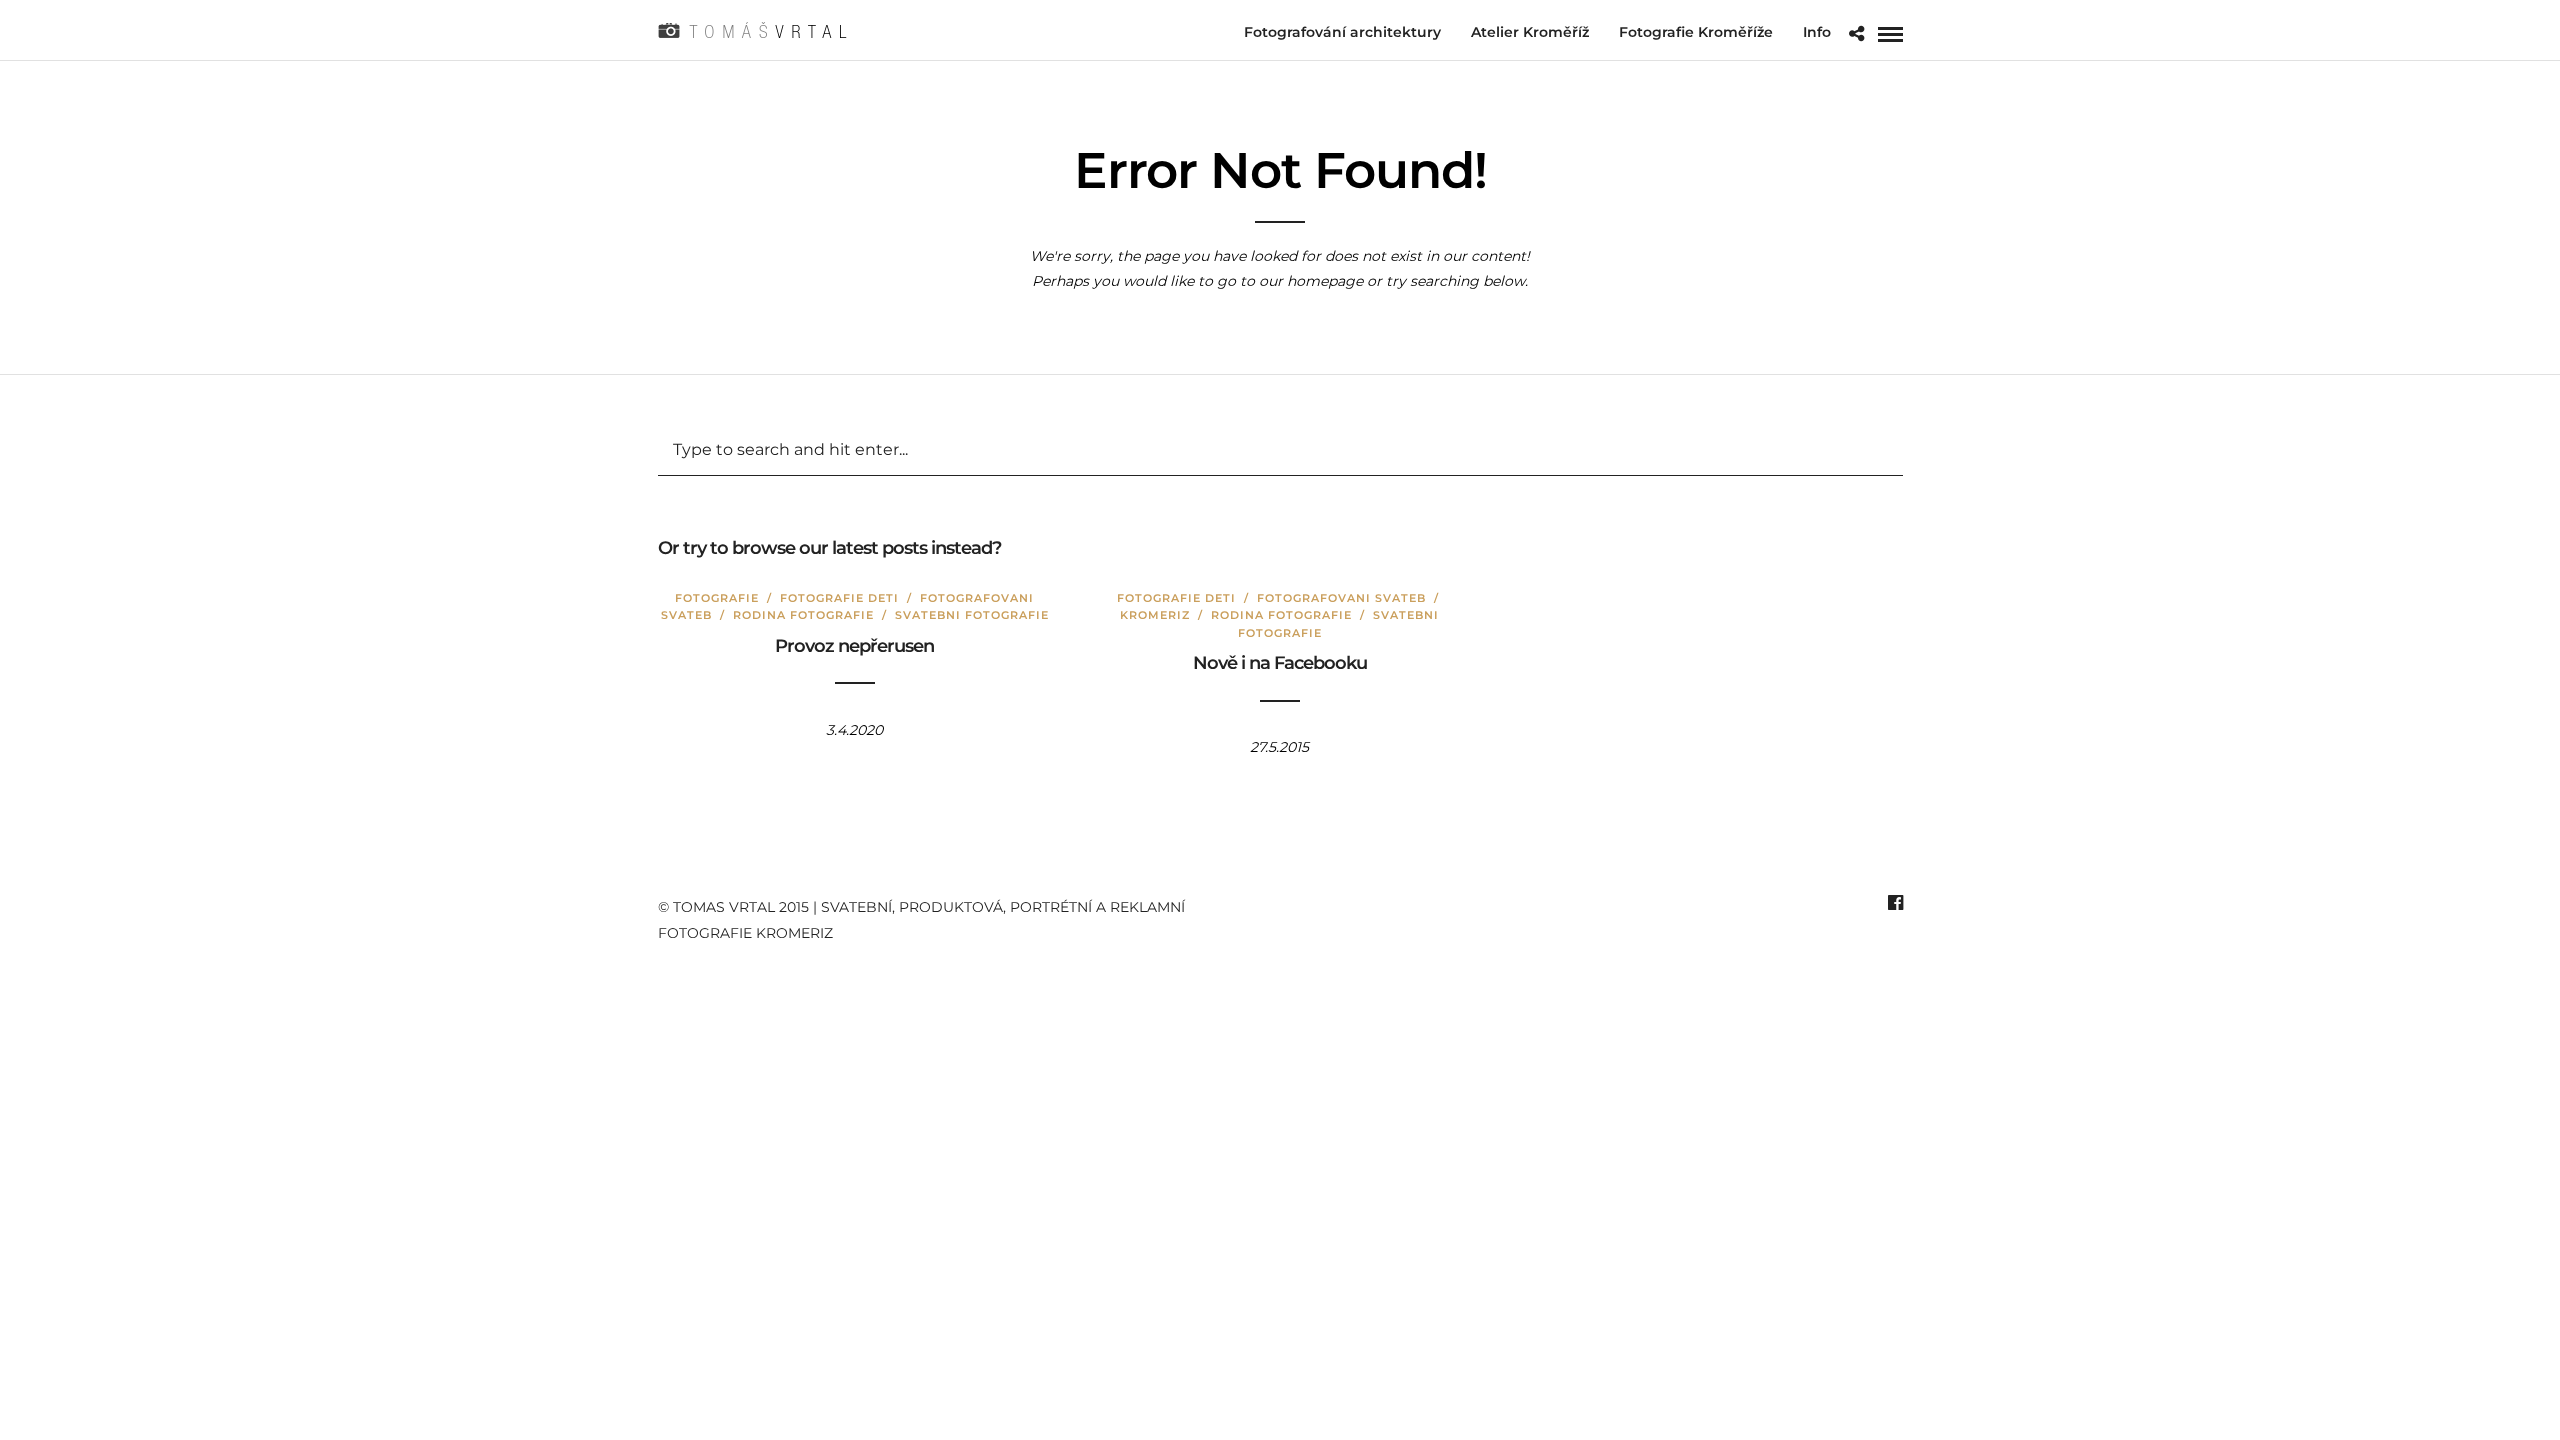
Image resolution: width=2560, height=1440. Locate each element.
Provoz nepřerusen (854, 646)
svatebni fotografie (972, 615)
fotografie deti (839, 598)
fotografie (717, 598)
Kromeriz (1155, 615)
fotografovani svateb (1341, 598)
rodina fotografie (803, 615)
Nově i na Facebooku (1280, 663)
